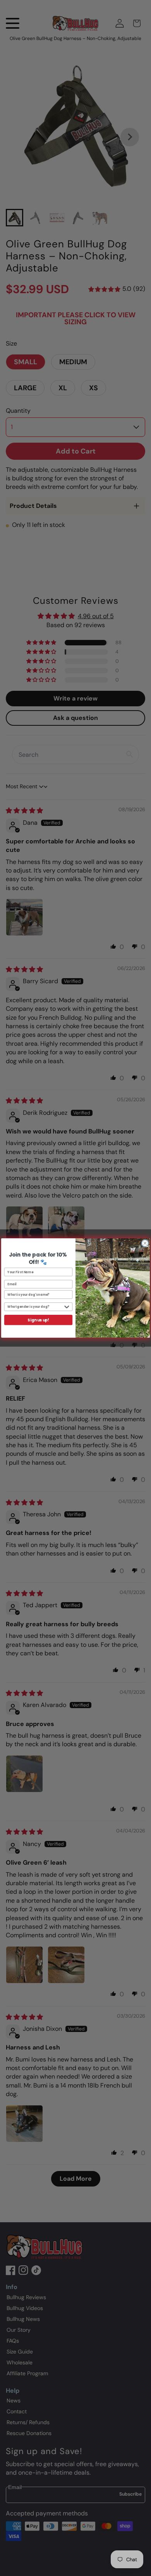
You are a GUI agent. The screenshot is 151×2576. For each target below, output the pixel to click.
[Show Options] (67, 1307)
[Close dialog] (145, 1243)
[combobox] (35, 1307)
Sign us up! (38, 1320)
